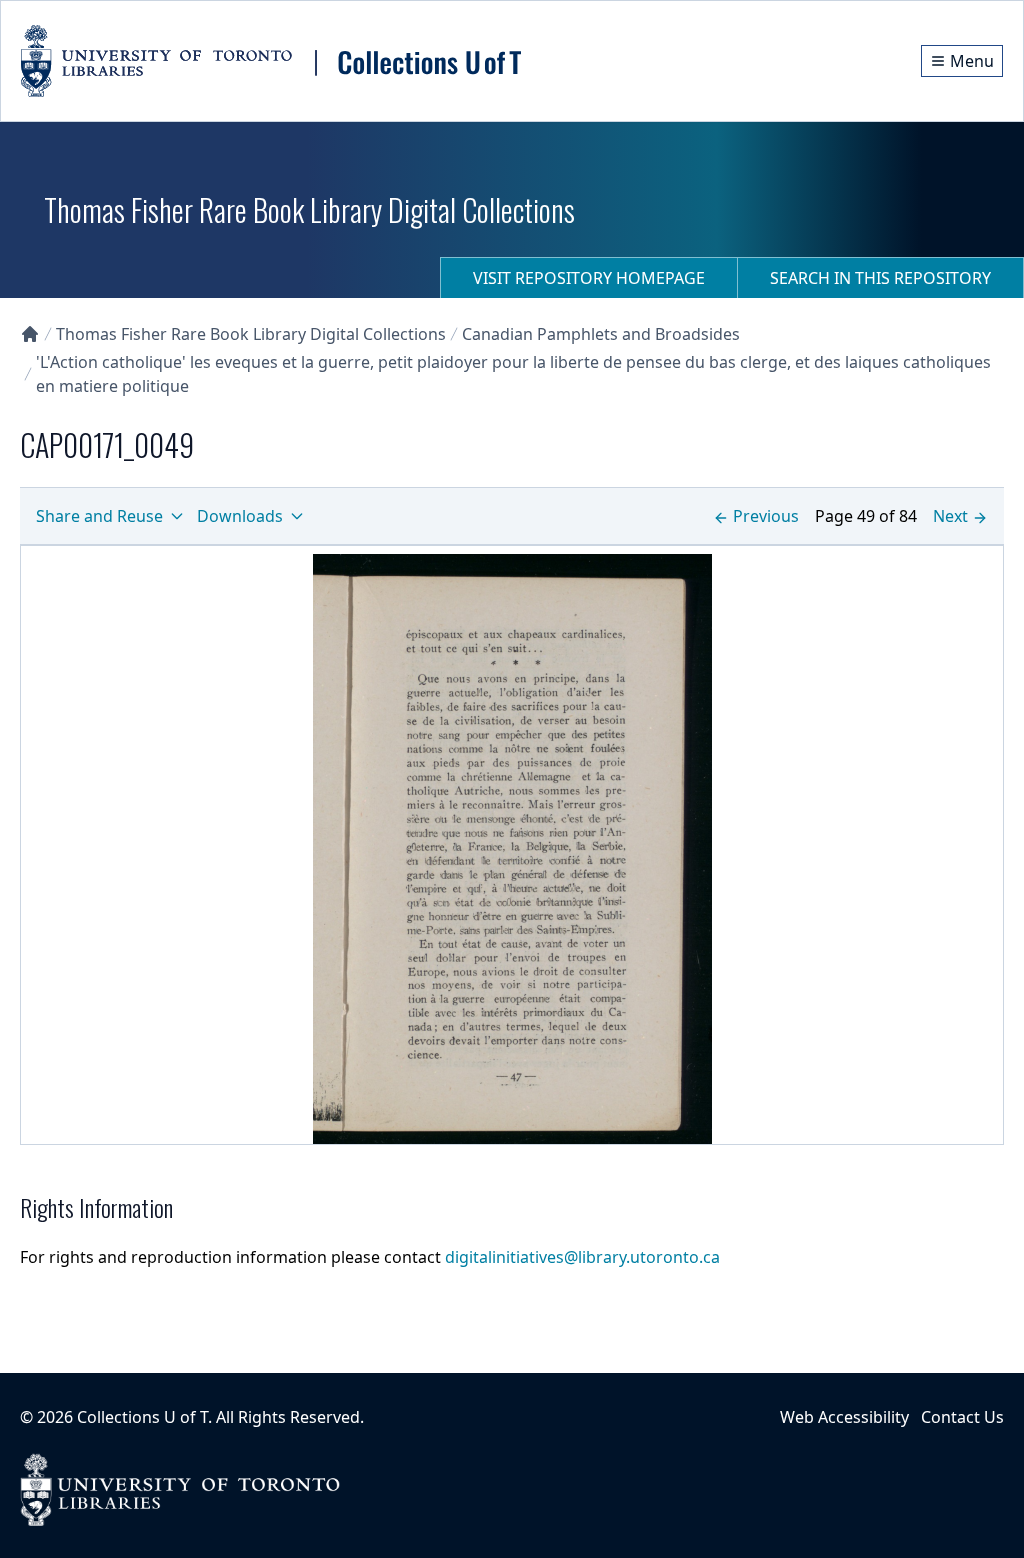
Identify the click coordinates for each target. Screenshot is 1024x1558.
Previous (766, 516)
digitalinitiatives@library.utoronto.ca (582, 1257)
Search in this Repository (880, 278)
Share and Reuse (99, 516)
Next (950, 516)
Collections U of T (142, 1417)
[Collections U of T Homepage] (30, 334)
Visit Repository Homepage (589, 278)
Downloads (240, 516)
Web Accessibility (844, 1417)
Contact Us (962, 1417)
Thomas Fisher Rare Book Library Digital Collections (251, 334)
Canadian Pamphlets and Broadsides (601, 334)
